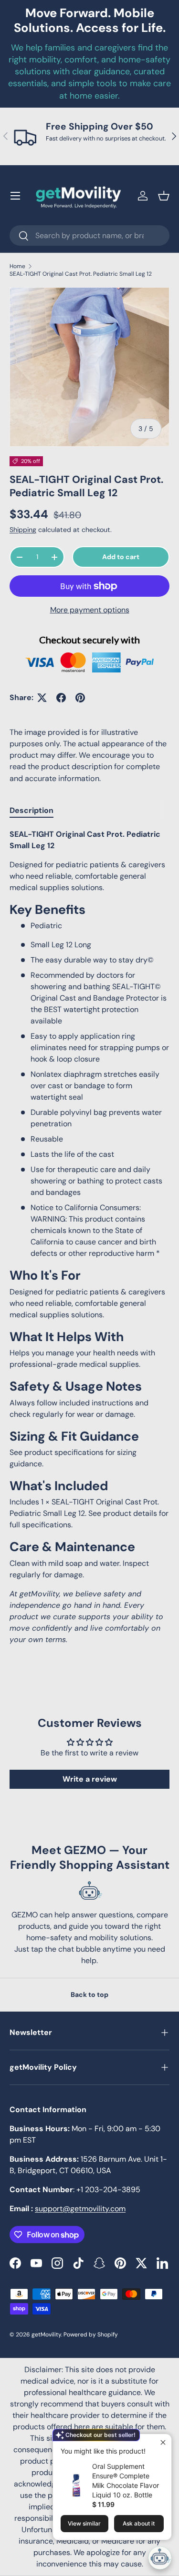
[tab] (32, 810)
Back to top (89, 1995)
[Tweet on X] (42, 698)
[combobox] (89, 236)
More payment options (90, 610)
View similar (84, 2523)
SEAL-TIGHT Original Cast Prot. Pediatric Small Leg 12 (81, 274)
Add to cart (121, 557)
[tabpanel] (89, 1237)
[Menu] (15, 196)
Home (17, 266)
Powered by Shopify (91, 2335)
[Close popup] (163, 2442)
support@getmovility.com (80, 2209)
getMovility (46, 2335)
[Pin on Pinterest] (80, 698)
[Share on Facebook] (61, 698)
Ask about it (139, 2523)
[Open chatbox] (160, 2558)
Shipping (23, 530)
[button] (164, 196)
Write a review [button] (90, 1779)
